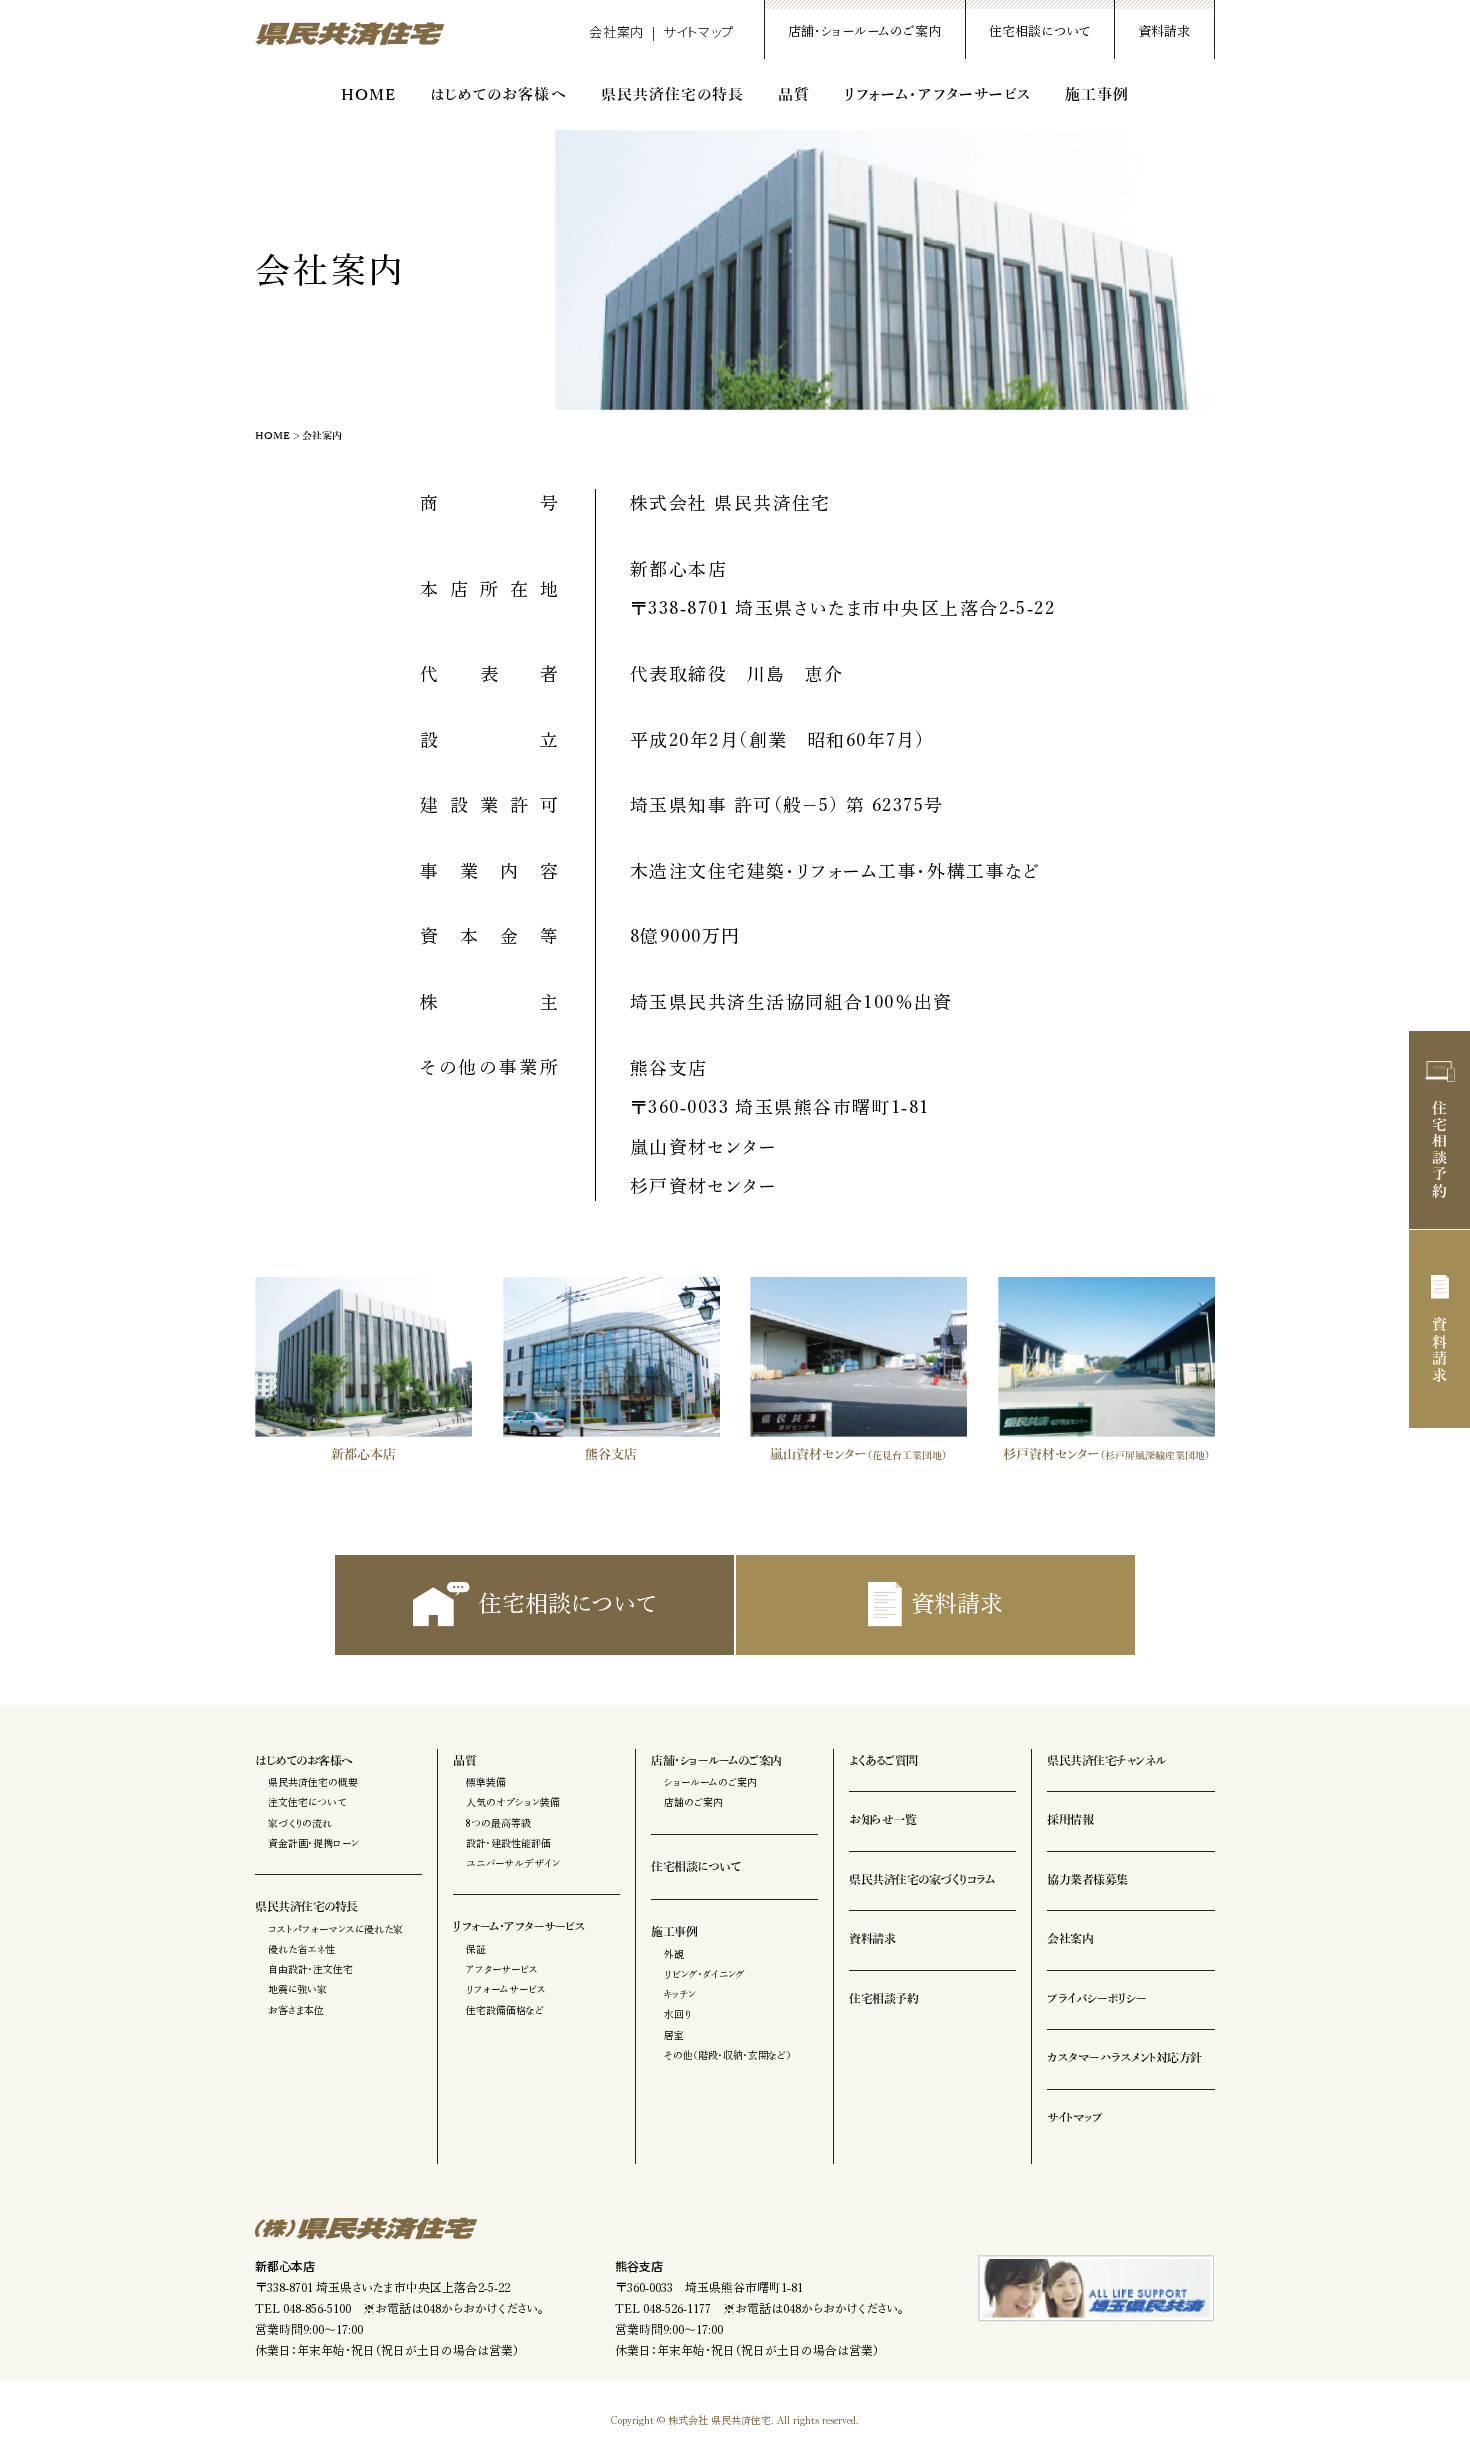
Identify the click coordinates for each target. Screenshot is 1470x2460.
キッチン (680, 1994)
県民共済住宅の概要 (313, 1782)
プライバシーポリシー (1096, 1999)
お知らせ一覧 (882, 1820)
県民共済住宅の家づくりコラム (921, 1880)
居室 (674, 2035)
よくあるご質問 (883, 1761)
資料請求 (1164, 31)
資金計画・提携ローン (313, 1843)
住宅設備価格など (505, 2010)
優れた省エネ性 (301, 1949)
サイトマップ (698, 31)
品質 (794, 95)
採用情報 (1070, 1820)
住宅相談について (1039, 31)
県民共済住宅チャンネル (1106, 1761)
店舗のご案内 (693, 1802)
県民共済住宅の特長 (672, 95)
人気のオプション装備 (513, 1802)
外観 (674, 1954)
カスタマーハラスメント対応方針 (1124, 2058)
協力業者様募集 (1087, 1880)
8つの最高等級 (498, 1823)
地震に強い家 (297, 1989)
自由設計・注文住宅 (310, 1969)
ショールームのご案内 (710, 1782)
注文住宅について (307, 1802)
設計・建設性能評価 (508, 1843)
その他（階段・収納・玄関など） (727, 2055)
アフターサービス (502, 1969)
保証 (476, 1949)
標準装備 (486, 1782)
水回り (677, 2014)
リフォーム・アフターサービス (937, 95)
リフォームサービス (506, 1989)
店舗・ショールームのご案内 (864, 31)
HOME (368, 95)
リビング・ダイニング (704, 1974)
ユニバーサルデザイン (513, 1863)
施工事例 (1097, 95)
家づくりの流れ (300, 1823)
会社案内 (616, 31)
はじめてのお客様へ (498, 95)
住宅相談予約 (1440, 1149)
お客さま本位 (296, 2010)
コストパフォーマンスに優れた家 (335, 1929)
